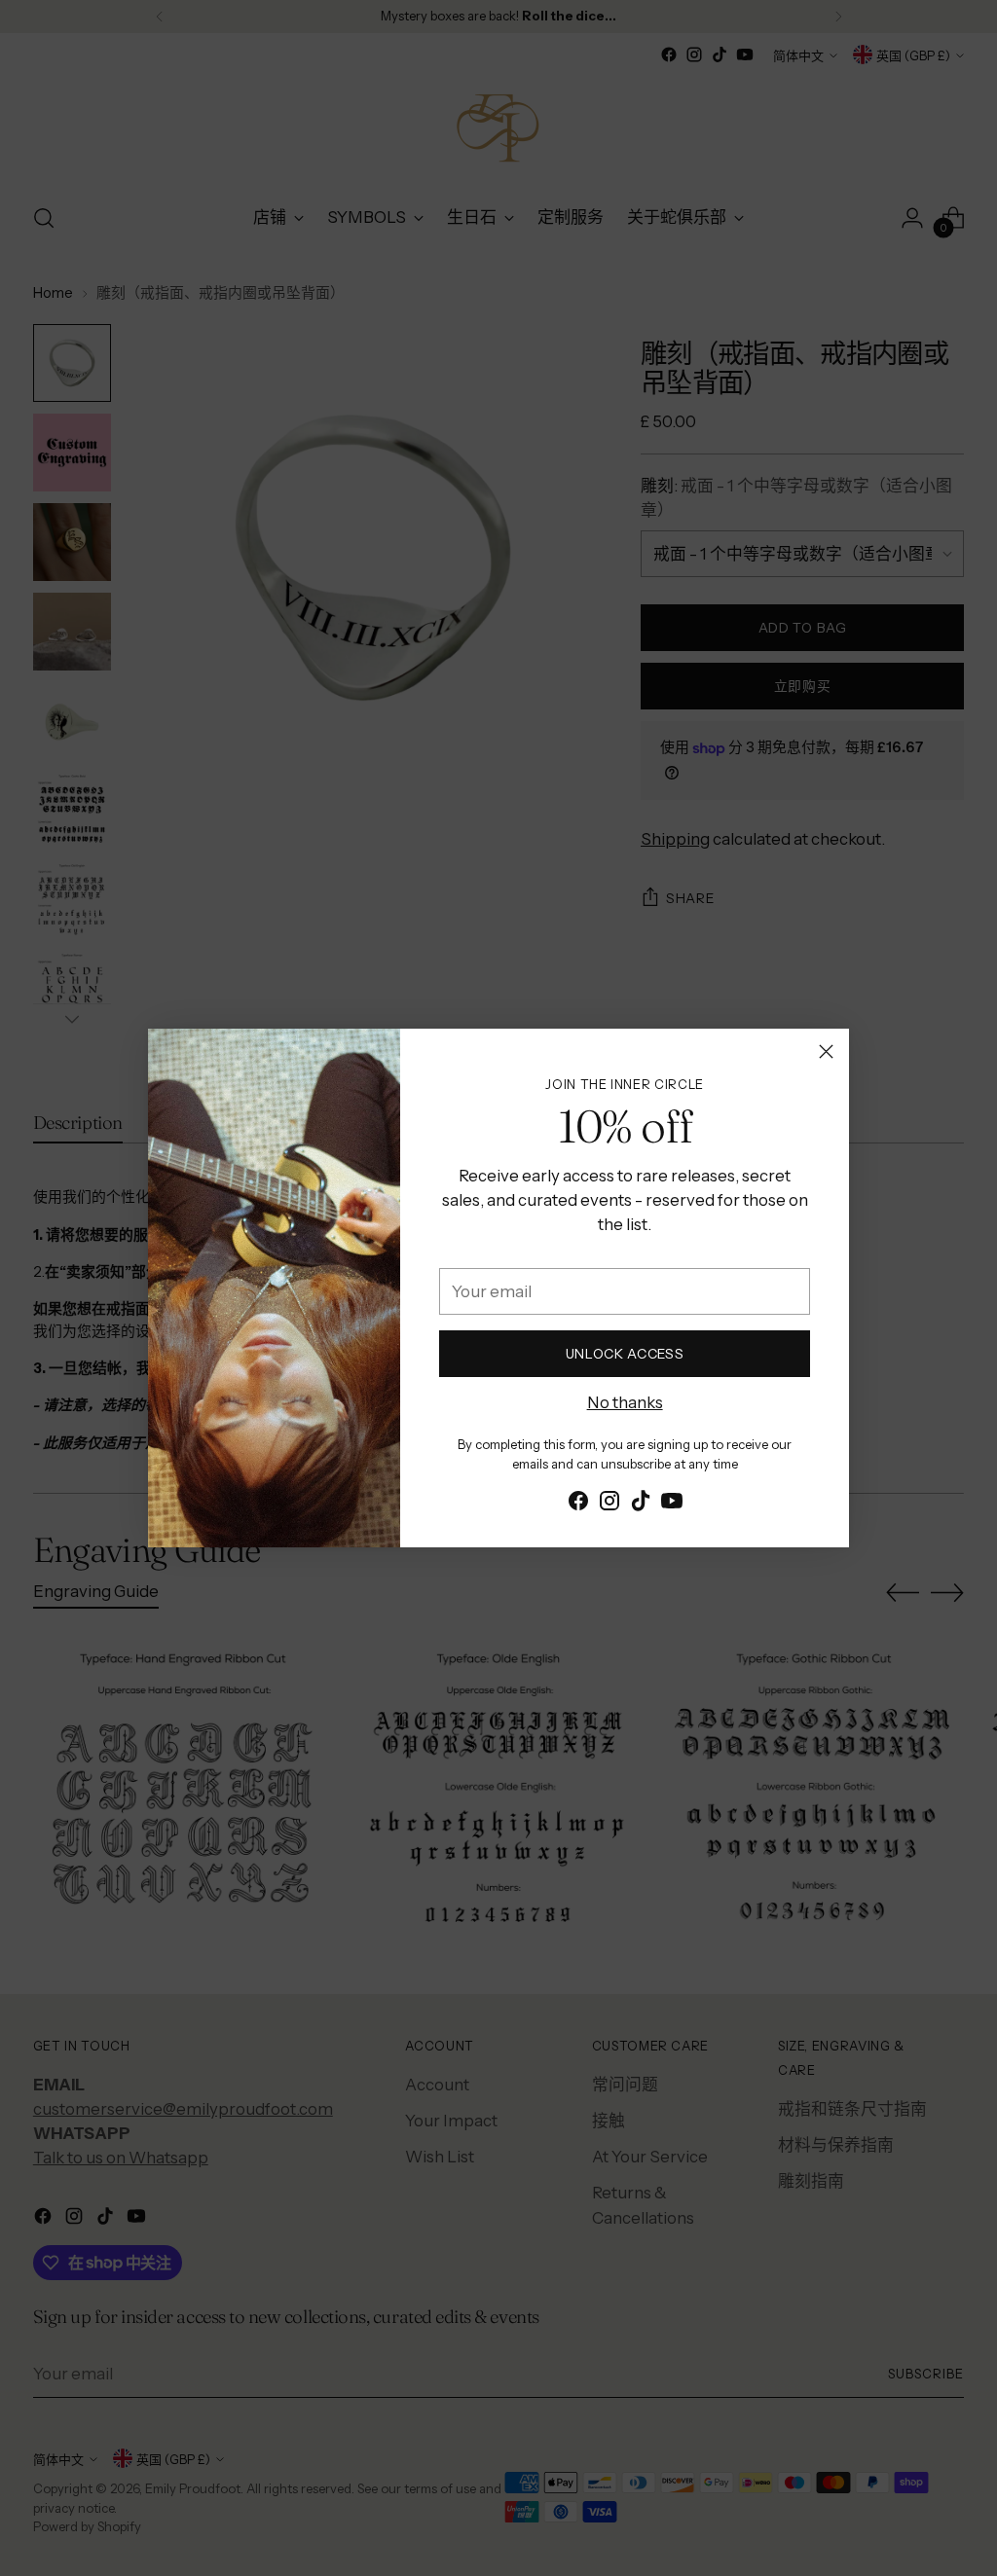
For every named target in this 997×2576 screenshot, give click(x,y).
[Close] (826, 1052)
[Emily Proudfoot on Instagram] (609, 1504)
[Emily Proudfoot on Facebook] (578, 1504)
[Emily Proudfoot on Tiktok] (641, 1504)
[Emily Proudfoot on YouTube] (672, 1504)
